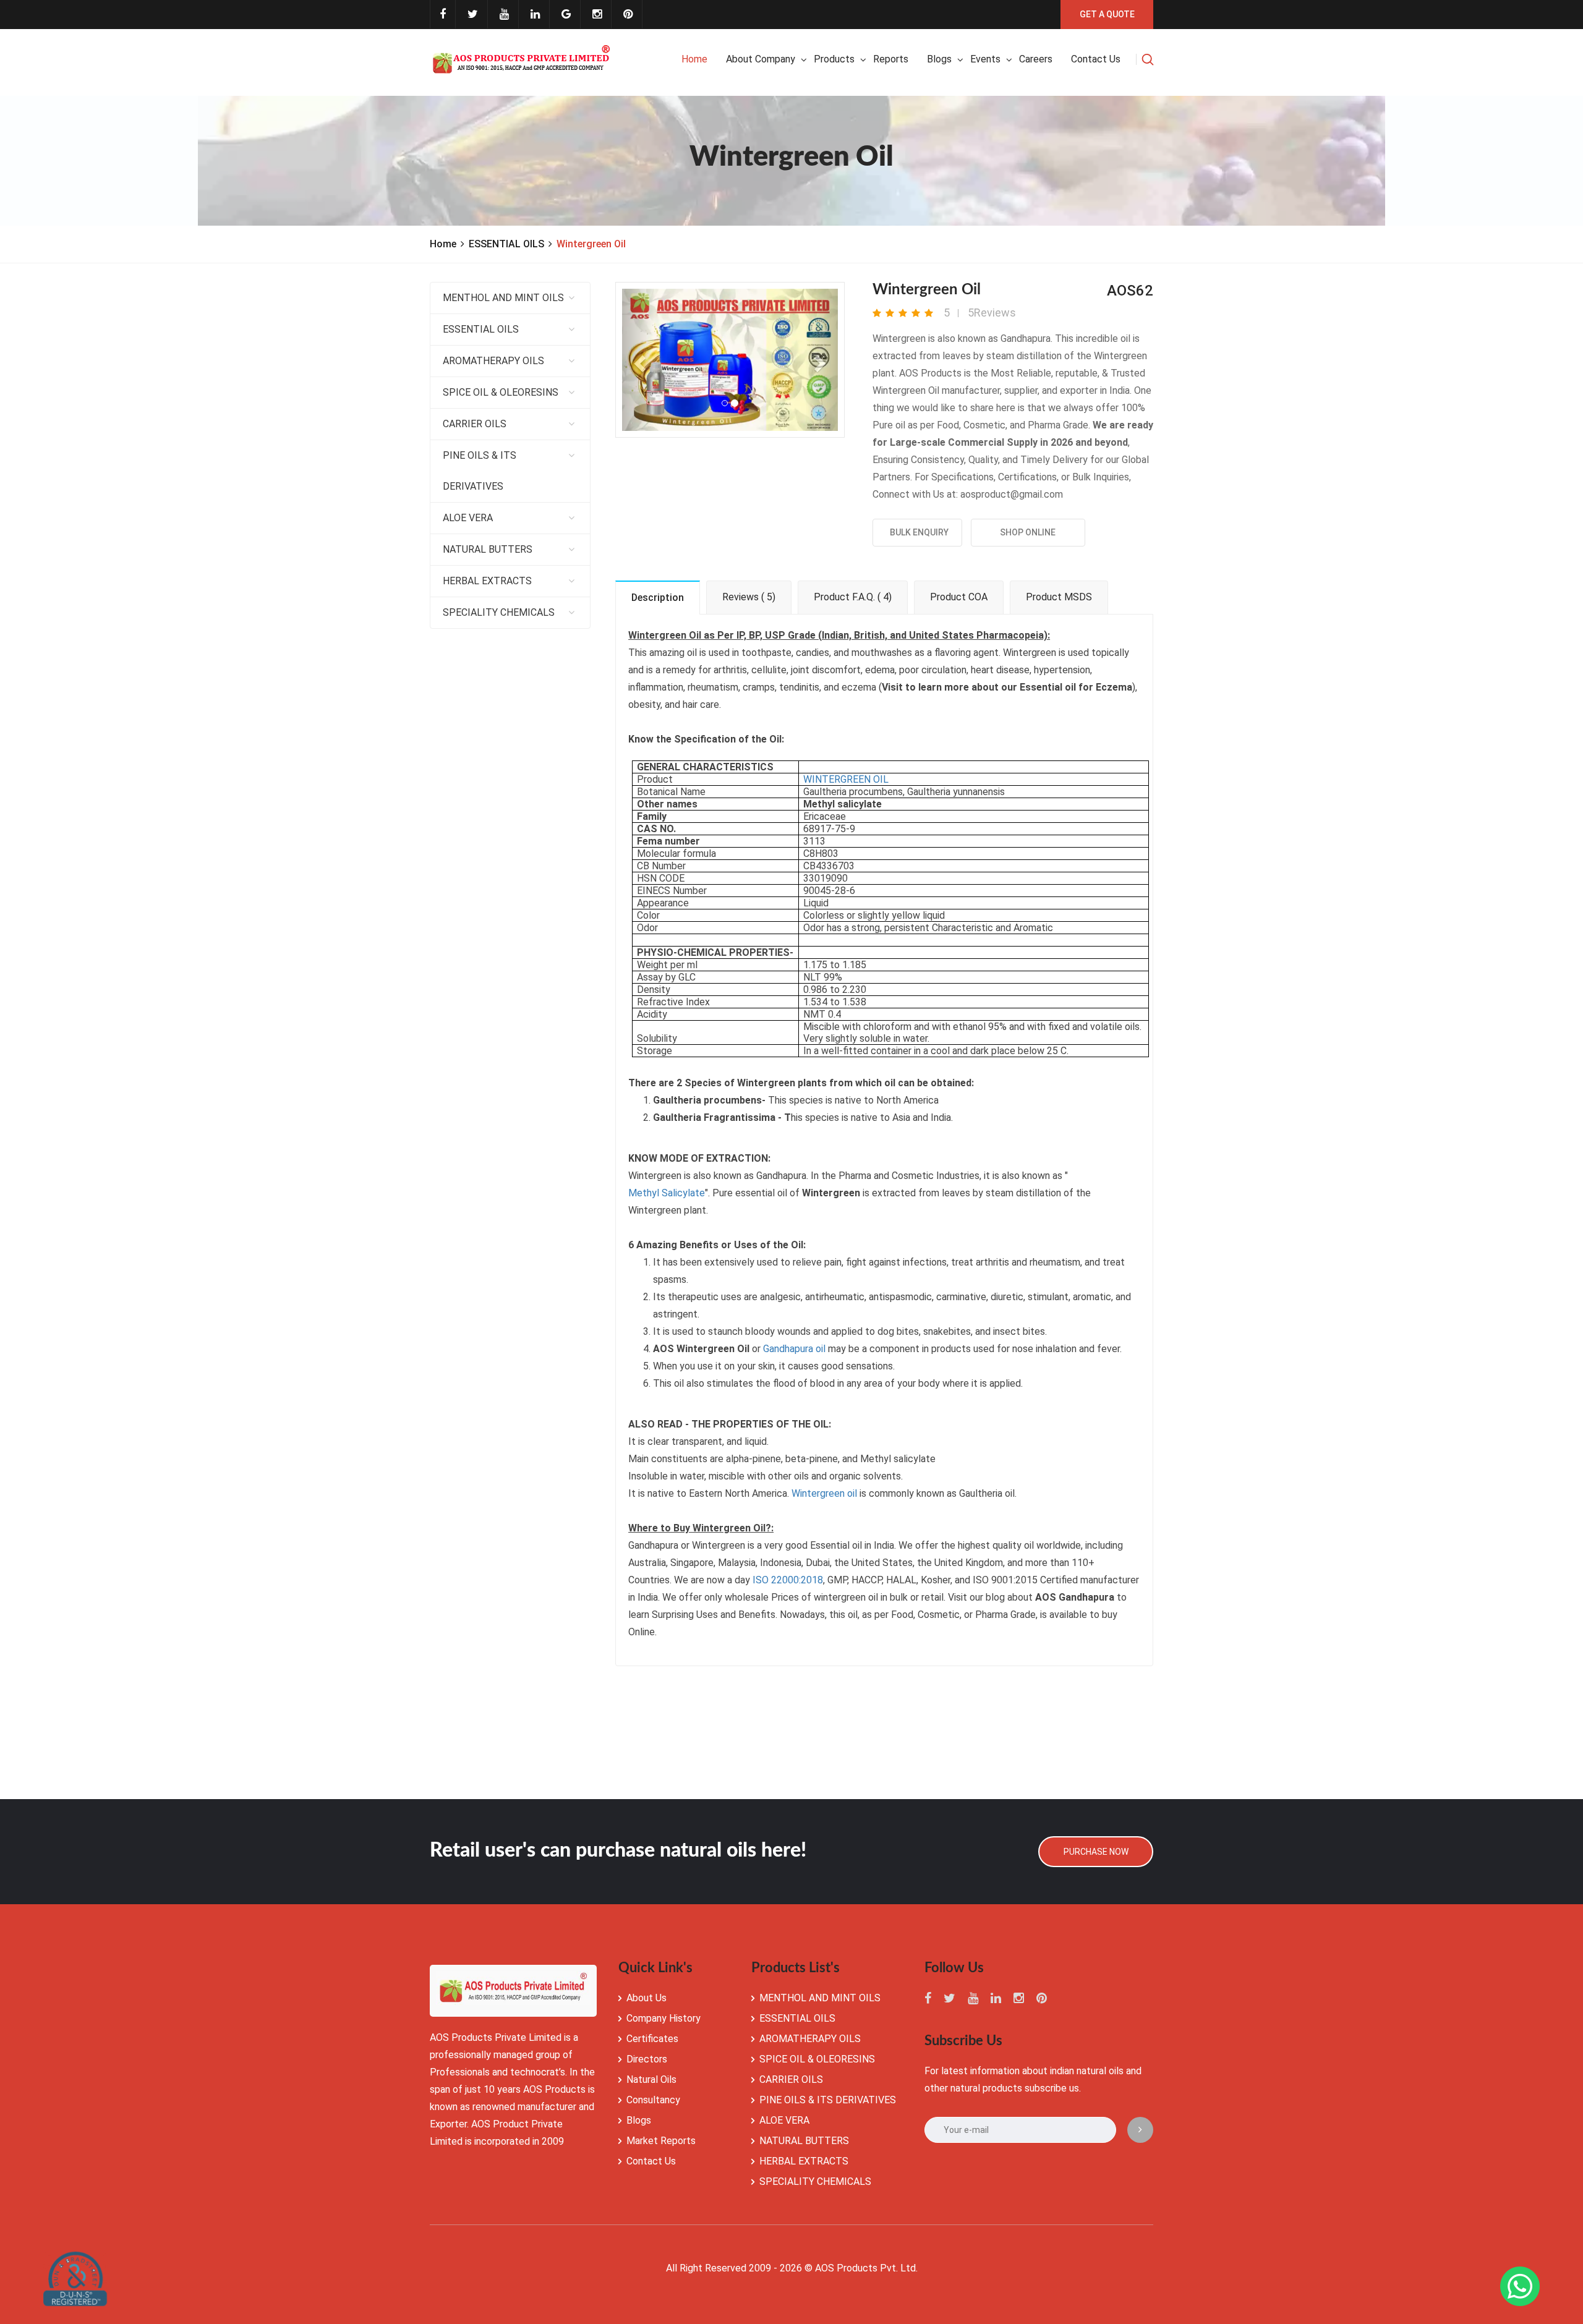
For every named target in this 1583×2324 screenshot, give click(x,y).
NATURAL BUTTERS (488, 549)
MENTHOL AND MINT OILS (503, 298)
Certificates (652, 2039)
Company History (663, 2018)
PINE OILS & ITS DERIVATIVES (480, 471)
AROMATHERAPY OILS (493, 361)
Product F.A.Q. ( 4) (853, 597)
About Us (646, 1998)
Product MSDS (1059, 597)
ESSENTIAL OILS (506, 244)
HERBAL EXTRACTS (487, 581)
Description (658, 598)
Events (985, 59)
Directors (647, 2059)
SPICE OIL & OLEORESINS (501, 392)
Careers (1036, 59)
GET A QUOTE (1107, 14)
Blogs (939, 59)
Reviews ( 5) (749, 597)
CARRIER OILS (475, 424)
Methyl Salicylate (667, 1193)
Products (834, 59)
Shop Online (1028, 532)
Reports (891, 59)
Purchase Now (1096, 1852)
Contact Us (651, 2161)
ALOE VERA (468, 518)
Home (694, 59)
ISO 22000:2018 (788, 1580)
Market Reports (661, 2141)
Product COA (959, 597)
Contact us (1096, 59)
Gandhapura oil (794, 1349)
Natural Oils (651, 2079)
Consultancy (653, 2100)
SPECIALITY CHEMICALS (499, 612)
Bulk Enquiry (917, 532)
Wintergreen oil (824, 1493)
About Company (761, 59)
